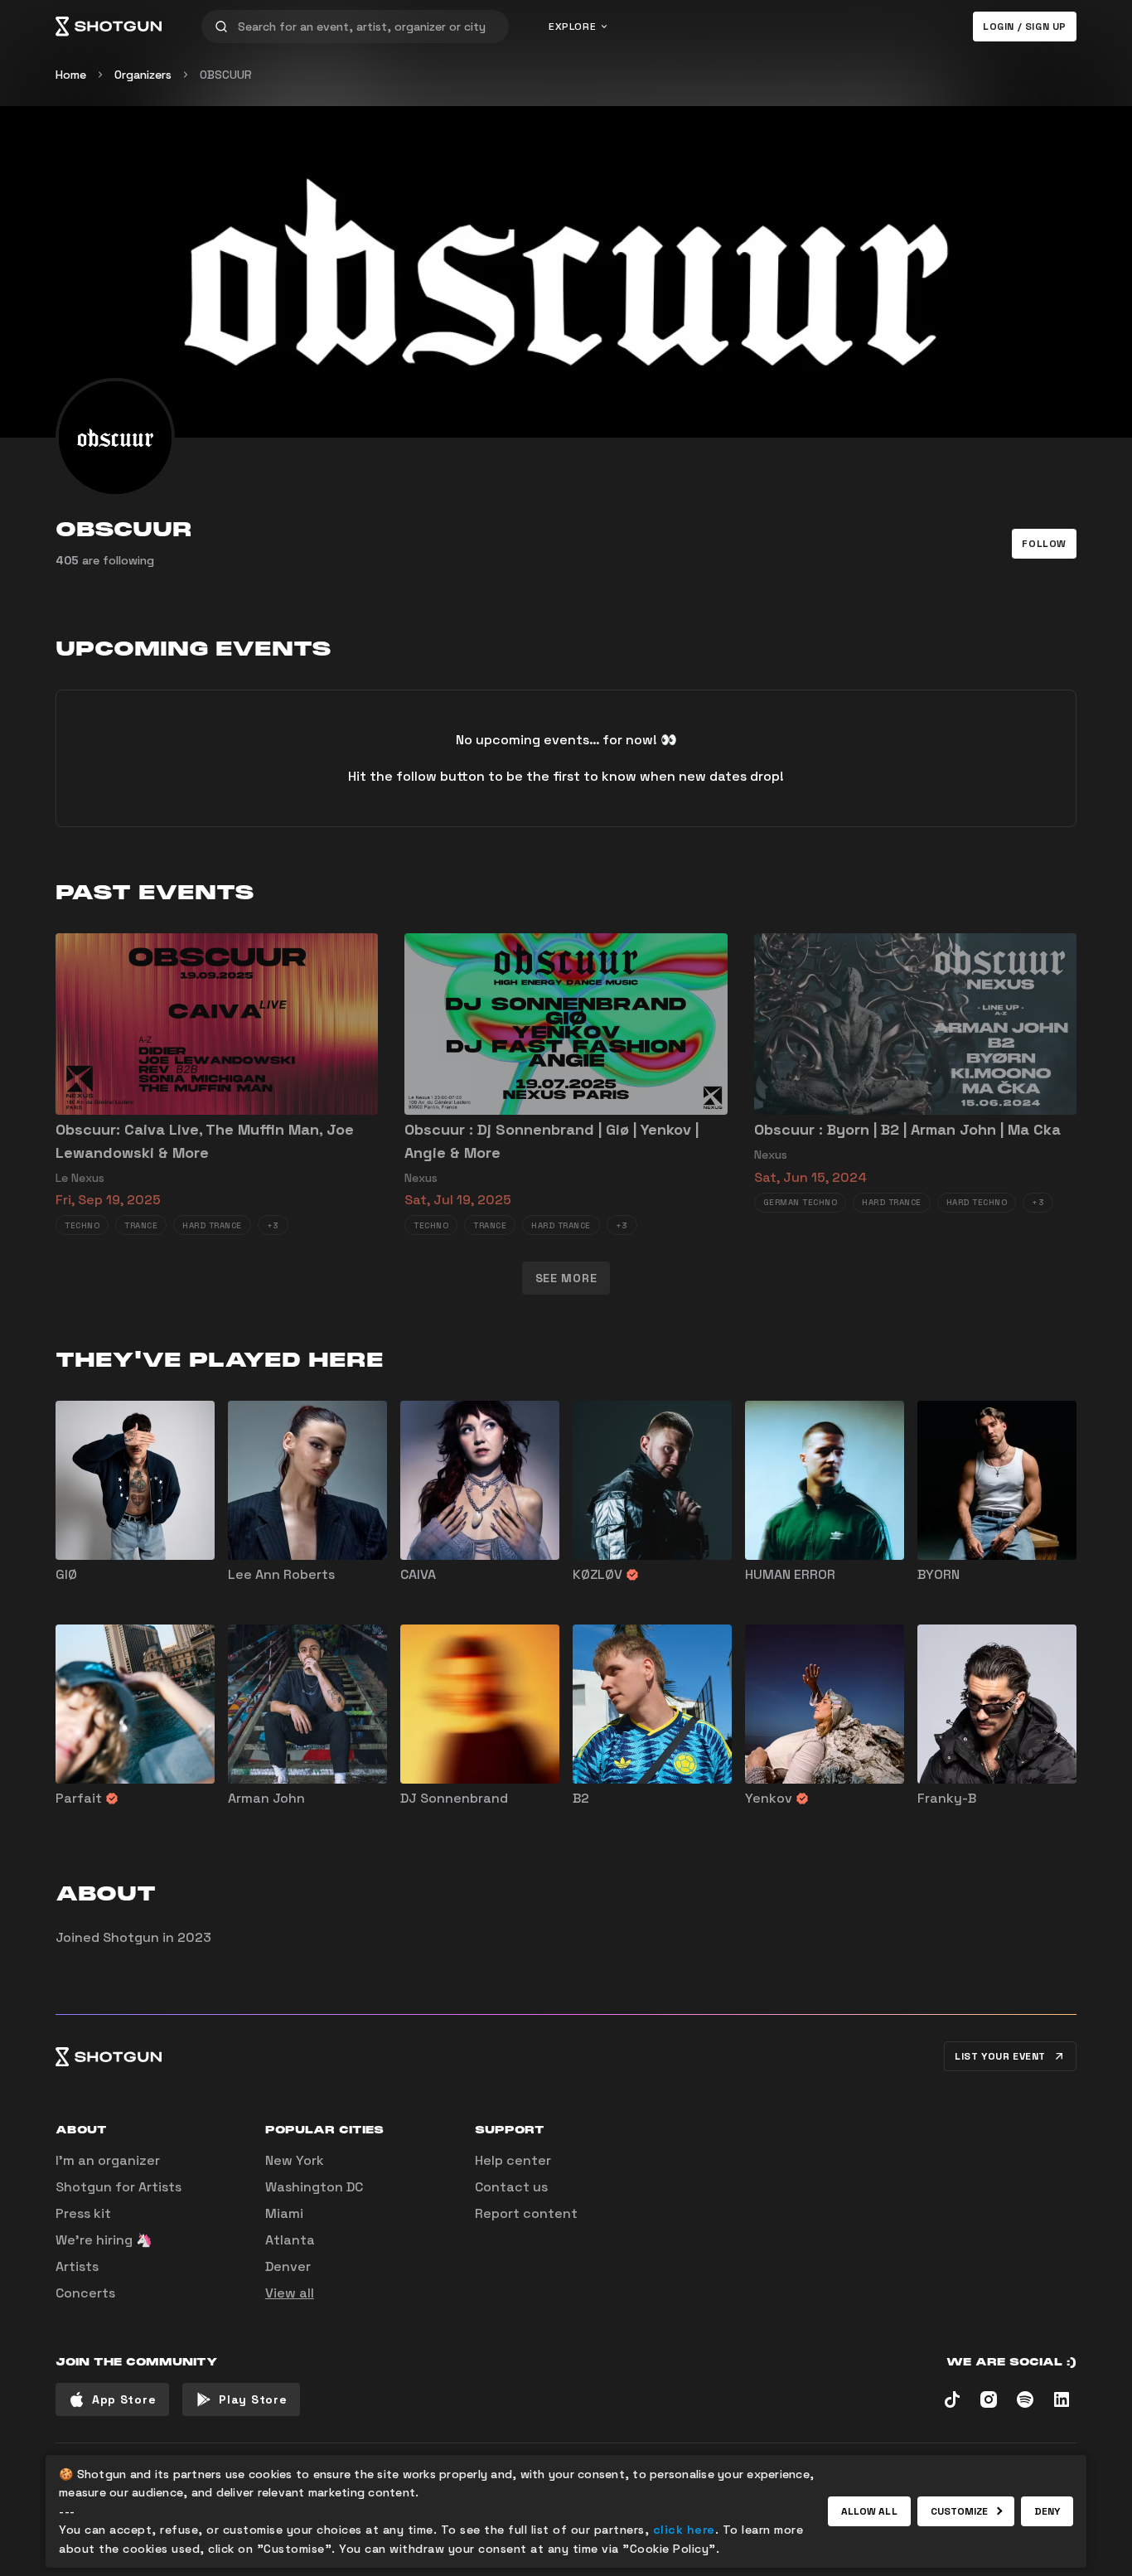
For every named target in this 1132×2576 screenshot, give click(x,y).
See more (566, 1278)
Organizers (143, 75)
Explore (572, 27)
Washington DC (314, 2187)
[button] (1044, 544)
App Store (124, 2399)
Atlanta (290, 2240)
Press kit (83, 2213)
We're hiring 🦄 (104, 2240)
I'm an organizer (108, 2160)
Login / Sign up (1025, 27)
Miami (284, 2213)
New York (295, 2160)
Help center (513, 2160)
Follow (1044, 544)
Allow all (869, 2511)
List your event (1000, 2056)
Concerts (85, 2293)
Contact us (511, 2187)
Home (71, 75)
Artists (77, 2266)
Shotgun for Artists (119, 2187)
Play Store (253, 2399)
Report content (526, 2213)
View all (290, 2293)
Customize (960, 2511)
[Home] (109, 27)
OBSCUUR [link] (226, 75)
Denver (288, 2266)
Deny (1047, 2511)
